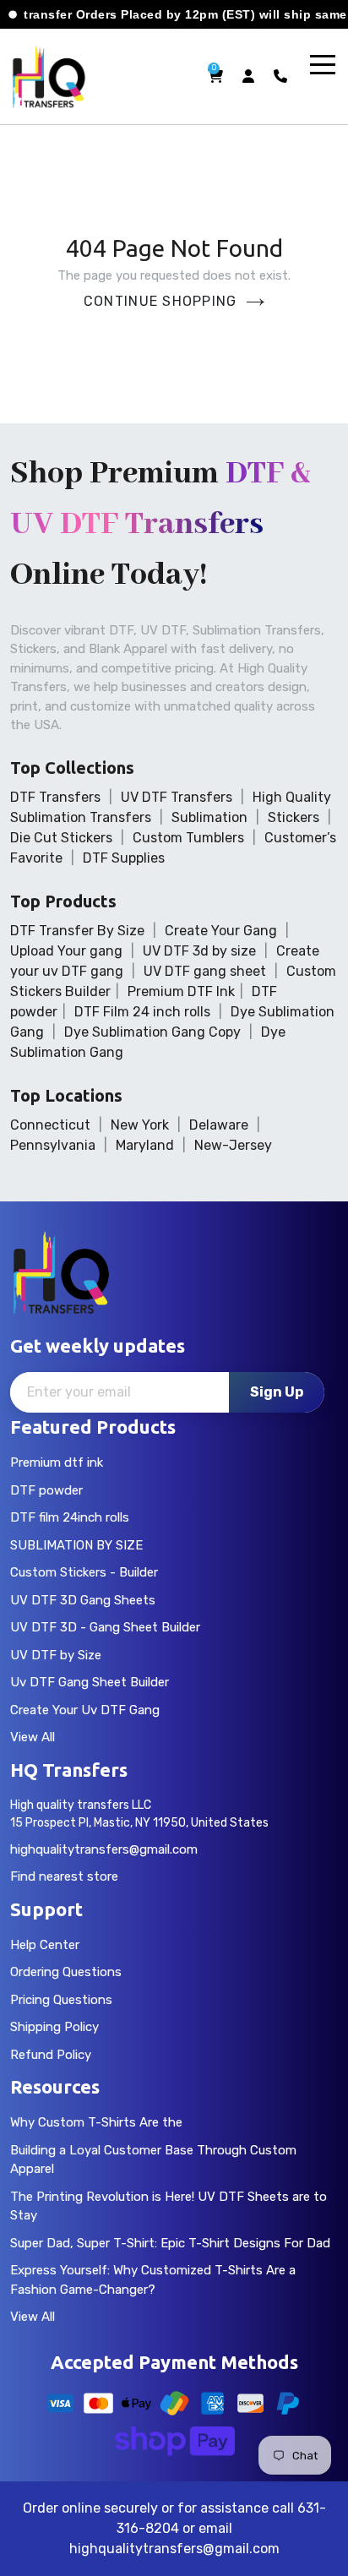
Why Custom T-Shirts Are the (96, 2122)
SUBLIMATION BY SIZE (76, 1545)
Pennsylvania (53, 1145)
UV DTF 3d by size (199, 951)
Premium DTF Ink (181, 991)
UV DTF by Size (56, 1655)
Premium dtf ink (57, 1462)
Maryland (145, 1145)
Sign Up (277, 1392)
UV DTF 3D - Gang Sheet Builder (105, 1627)
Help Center (45, 1945)
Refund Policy (51, 2055)
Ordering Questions (66, 1972)
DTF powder (46, 1490)
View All (33, 1737)
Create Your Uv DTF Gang (85, 1710)
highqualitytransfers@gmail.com (104, 1849)
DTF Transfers (55, 797)
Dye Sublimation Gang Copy (152, 1032)
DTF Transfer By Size (77, 931)
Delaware (219, 1125)
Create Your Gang (221, 931)
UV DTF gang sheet (205, 971)
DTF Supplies (124, 858)
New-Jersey (233, 1145)
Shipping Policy (54, 2027)
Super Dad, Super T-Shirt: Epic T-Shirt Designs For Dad (170, 2243)
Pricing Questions (61, 2000)
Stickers (294, 817)
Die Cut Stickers (61, 838)
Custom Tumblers (188, 838)
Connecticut (50, 1125)
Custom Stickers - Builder (84, 1572)
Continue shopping (160, 301)
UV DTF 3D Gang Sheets (83, 1600)
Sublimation (209, 817)
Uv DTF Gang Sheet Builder (90, 1682)
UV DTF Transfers (177, 797)
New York (140, 1125)
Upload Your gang (66, 951)
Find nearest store (64, 1876)
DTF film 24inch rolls (70, 1517)
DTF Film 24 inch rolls (142, 1012)
